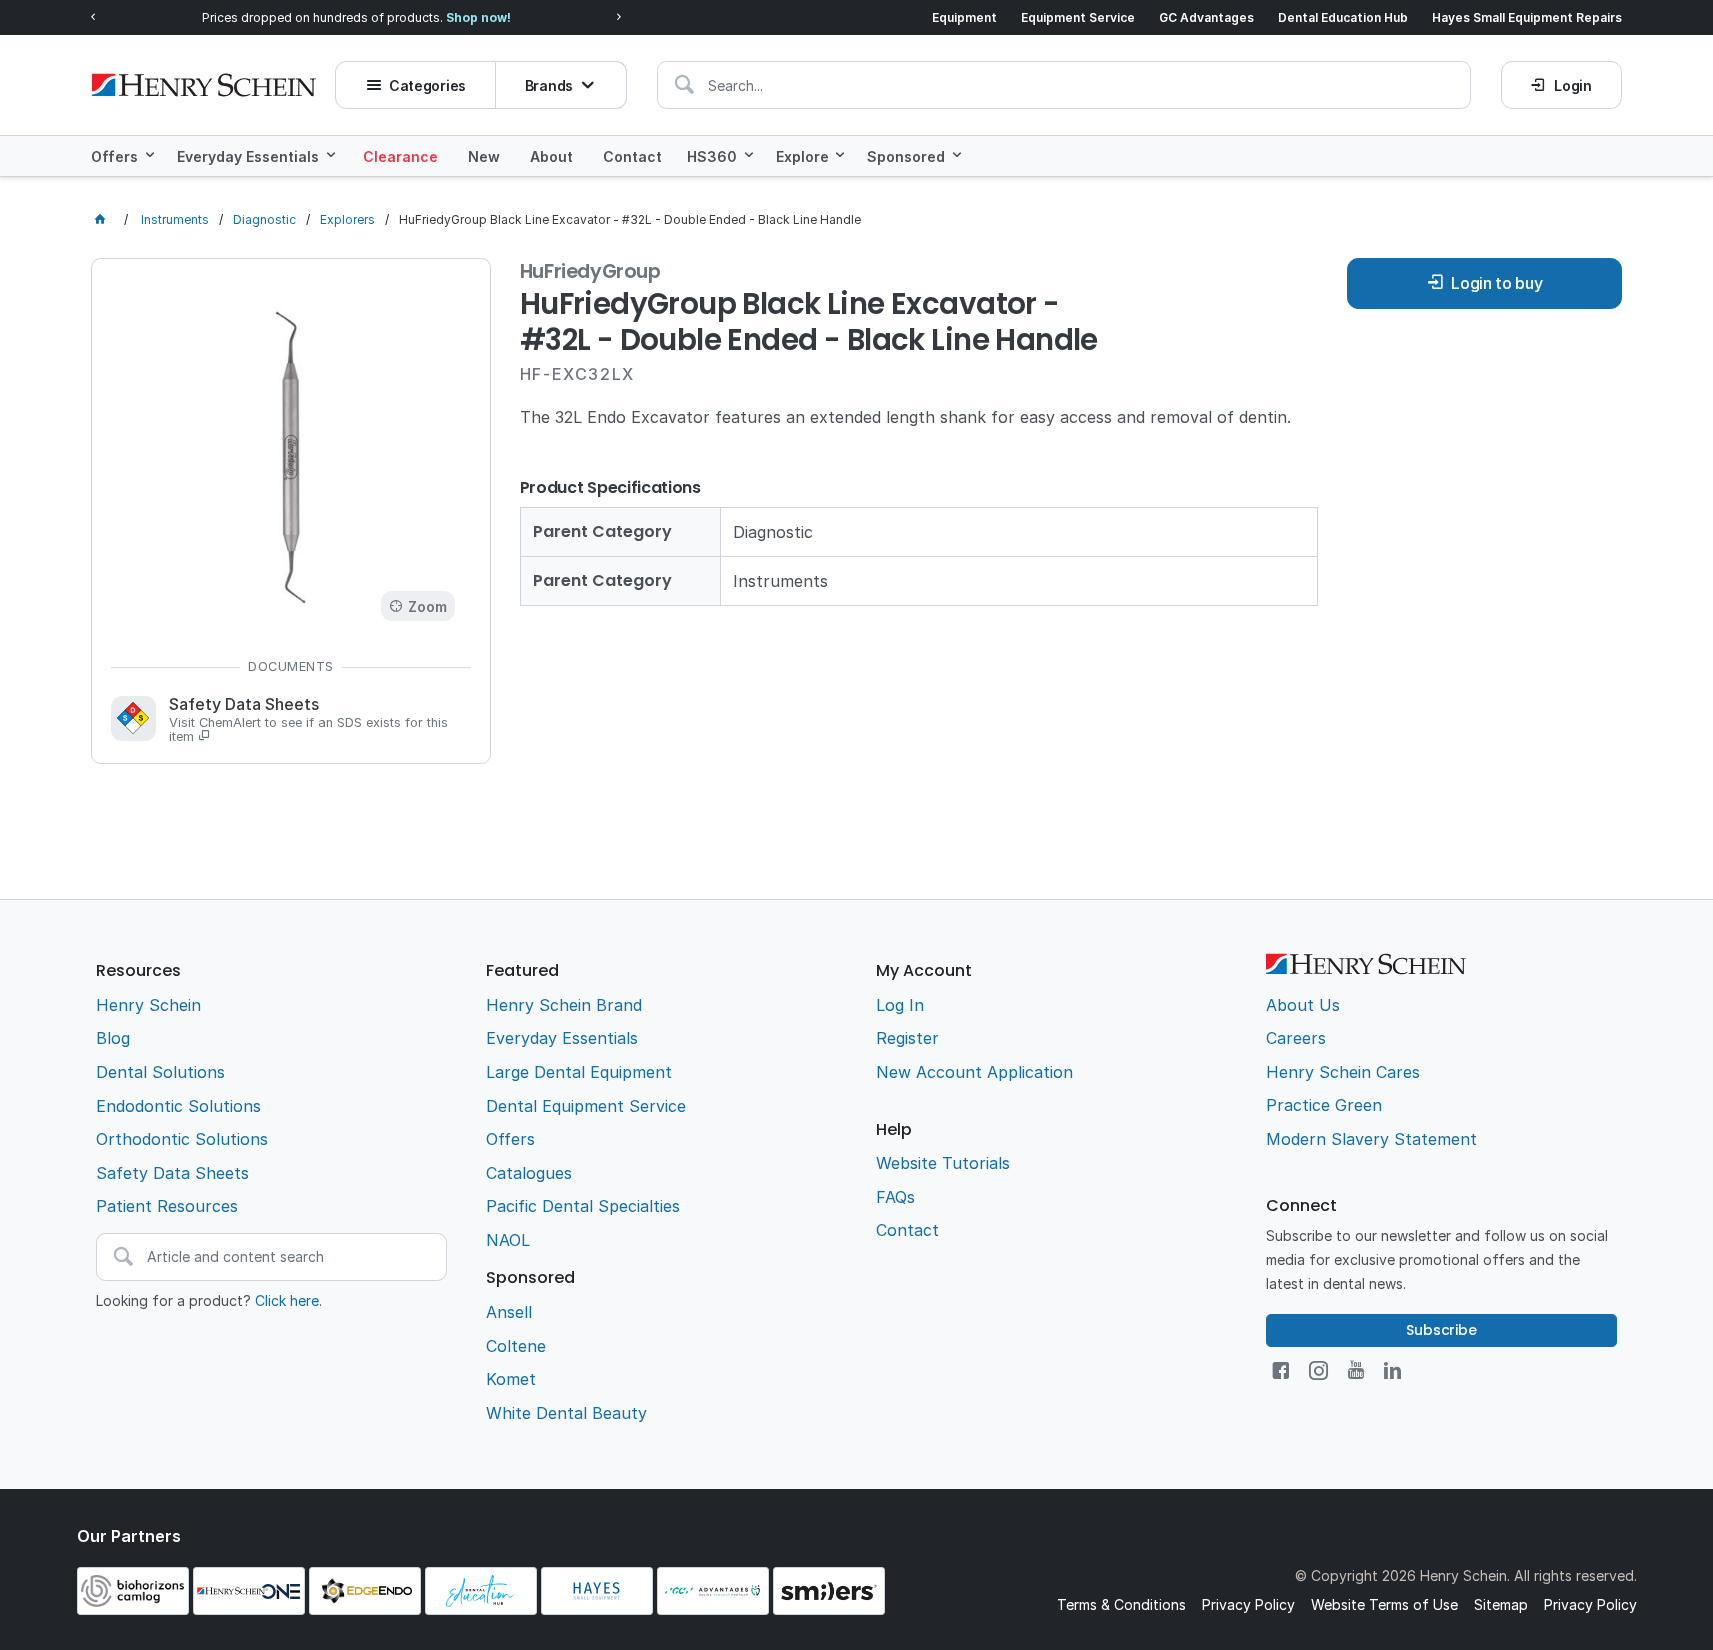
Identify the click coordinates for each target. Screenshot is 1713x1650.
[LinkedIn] (1392, 1370)
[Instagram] (1318, 1370)
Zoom (427, 606)
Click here (287, 1300)
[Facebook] (1280, 1370)
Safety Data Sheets (308, 720)
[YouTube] (1356, 1370)
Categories (427, 85)
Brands (549, 85)
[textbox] (1064, 85)
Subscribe (1441, 1330)
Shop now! (478, 17)
